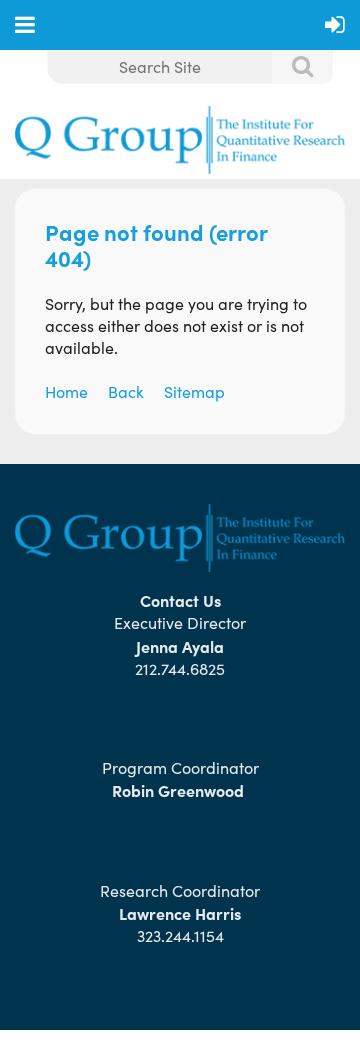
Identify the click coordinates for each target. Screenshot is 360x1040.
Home (66, 391)
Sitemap (194, 391)
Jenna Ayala (180, 646)
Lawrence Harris (180, 913)
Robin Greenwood (180, 790)
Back (126, 391)
